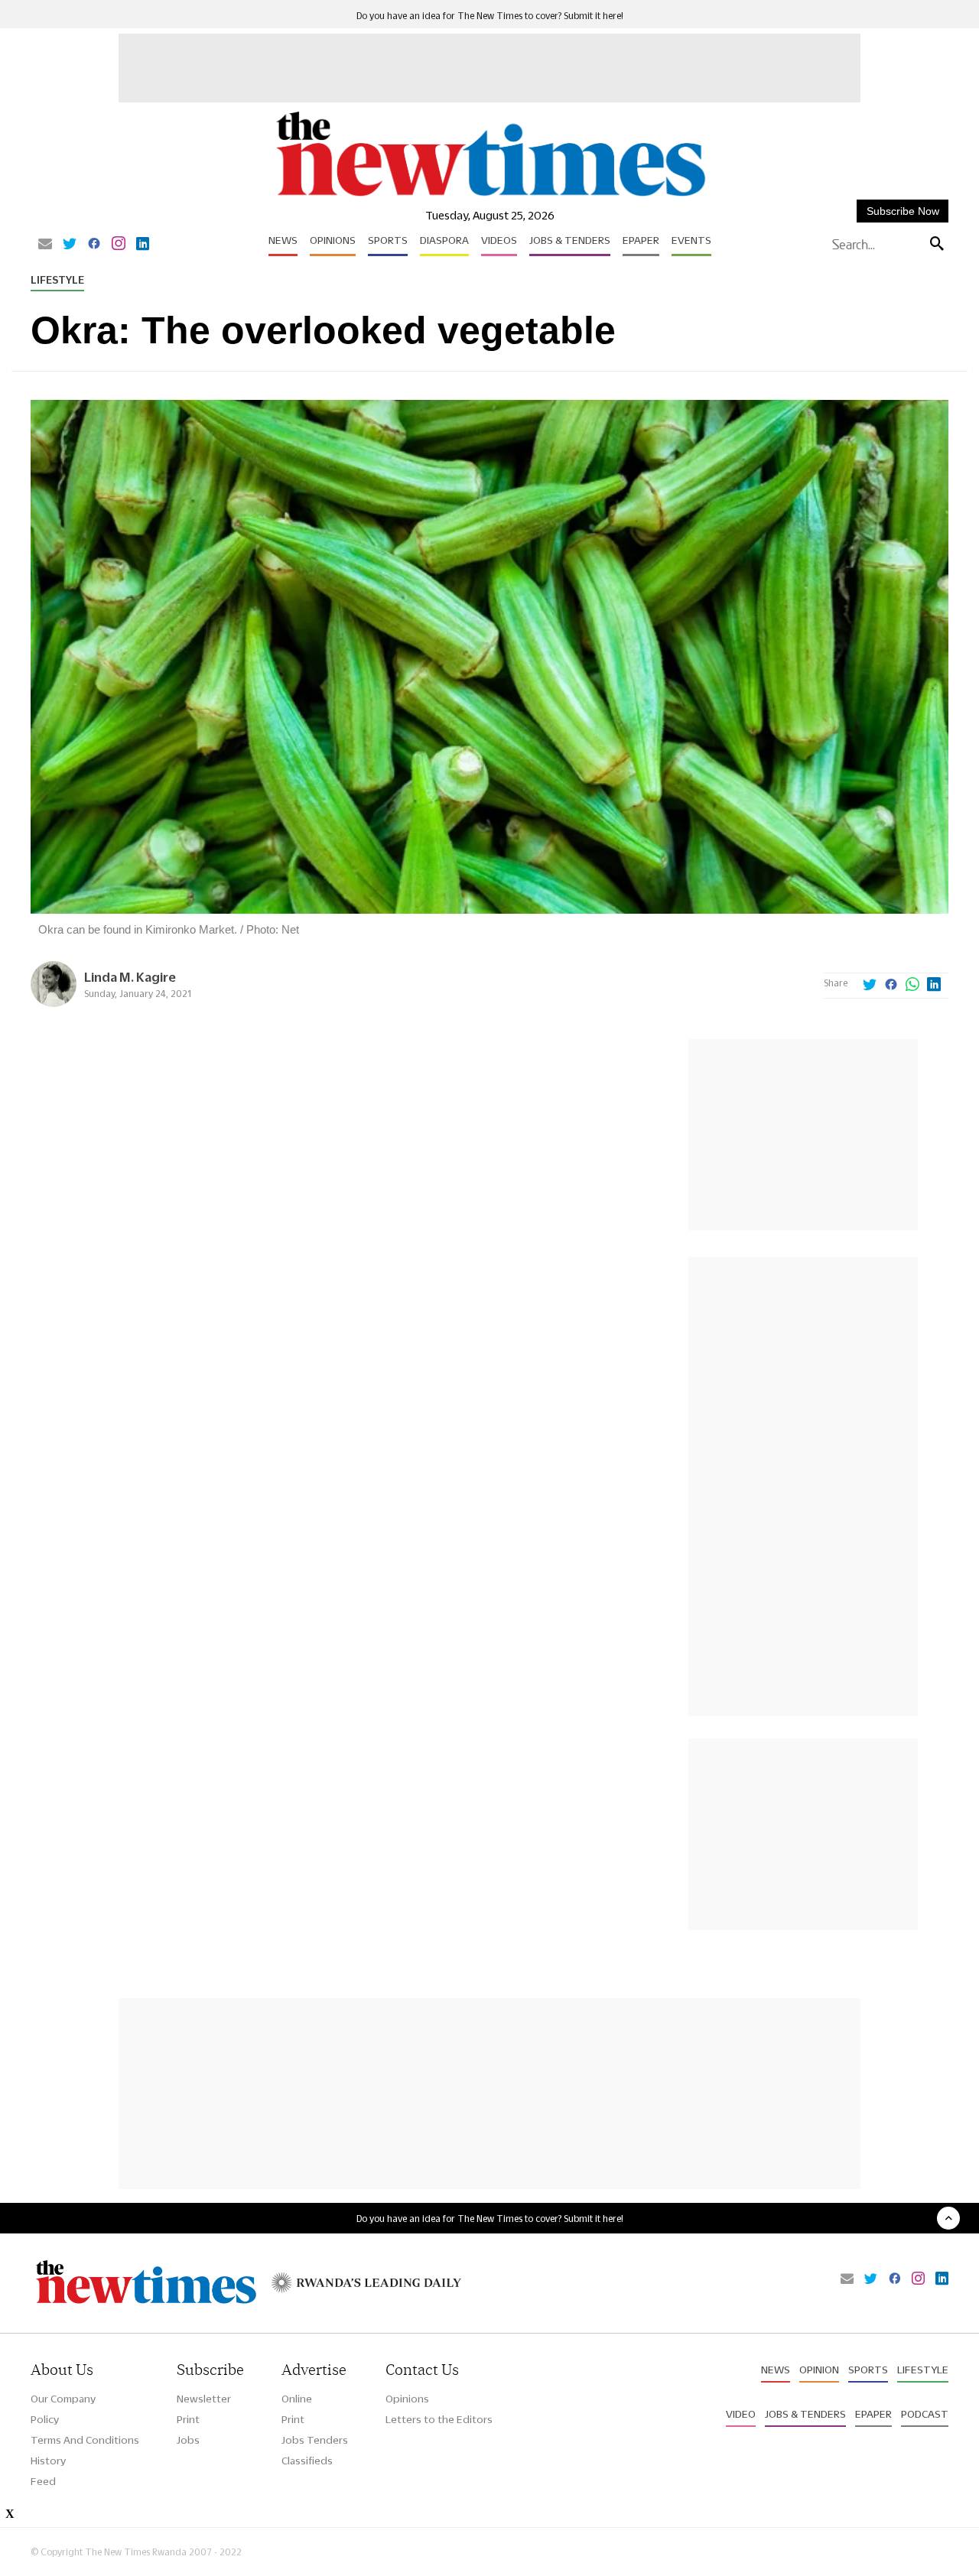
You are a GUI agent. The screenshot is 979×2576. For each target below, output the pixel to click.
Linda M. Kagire (130, 977)
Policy (45, 2419)
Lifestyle (57, 280)
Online (297, 2399)
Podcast (925, 2414)
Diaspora (444, 240)
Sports (388, 240)
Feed (43, 2481)
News (283, 240)
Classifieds (307, 2461)
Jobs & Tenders (570, 240)
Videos (499, 240)
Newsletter (204, 2399)
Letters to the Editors (439, 2419)
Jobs (188, 2440)
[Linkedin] (143, 245)
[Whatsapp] (912, 986)
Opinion (819, 2370)
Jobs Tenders (315, 2440)
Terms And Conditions (85, 2440)
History (48, 2461)
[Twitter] (70, 245)
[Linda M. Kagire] (54, 1003)
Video (741, 2414)
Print (188, 2419)
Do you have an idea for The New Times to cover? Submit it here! (490, 16)
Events (691, 240)
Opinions (333, 240)
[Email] (45, 245)
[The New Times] (490, 197)
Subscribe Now (903, 211)
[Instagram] (119, 245)
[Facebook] (94, 245)
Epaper (641, 240)
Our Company (63, 2399)
